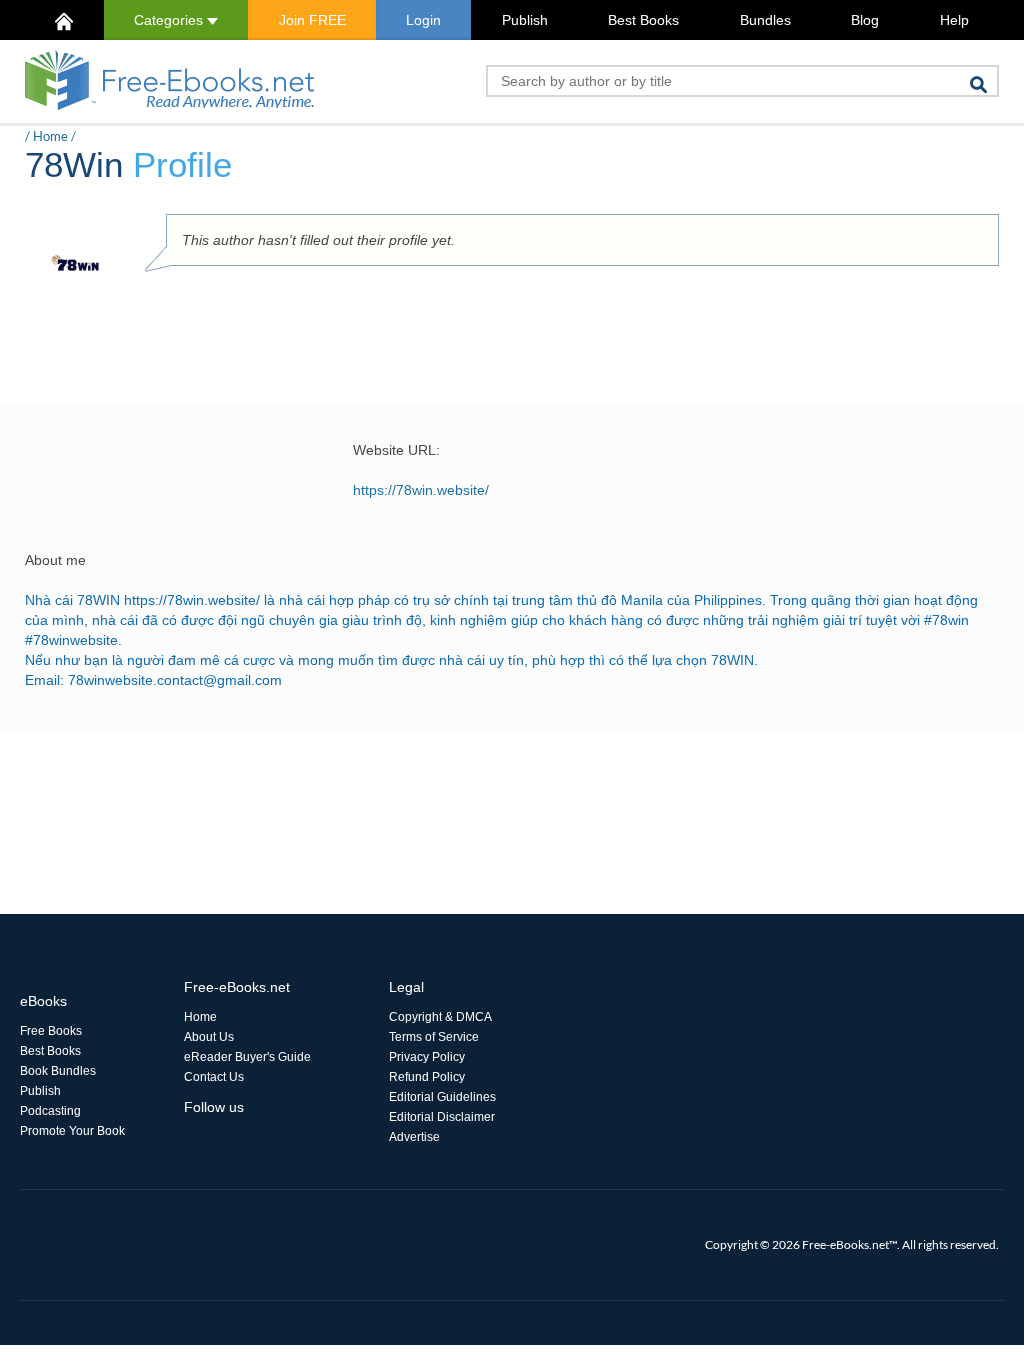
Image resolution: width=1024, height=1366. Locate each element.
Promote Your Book (72, 1131)
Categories (170, 20)
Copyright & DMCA (440, 1017)
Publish (525, 20)
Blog (865, 20)
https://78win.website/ (421, 490)
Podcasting (50, 1111)
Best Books (643, 20)
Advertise (414, 1137)
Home (50, 136)
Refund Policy (427, 1077)
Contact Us (214, 1077)
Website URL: (396, 450)
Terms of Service (434, 1037)
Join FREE (312, 20)
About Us (209, 1037)
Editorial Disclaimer (442, 1117)
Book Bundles (58, 1071)
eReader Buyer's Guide (247, 1057)
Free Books (51, 1031)
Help (954, 20)
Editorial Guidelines (442, 1097)
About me (55, 560)
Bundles (765, 20)
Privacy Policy (427, 1057)
